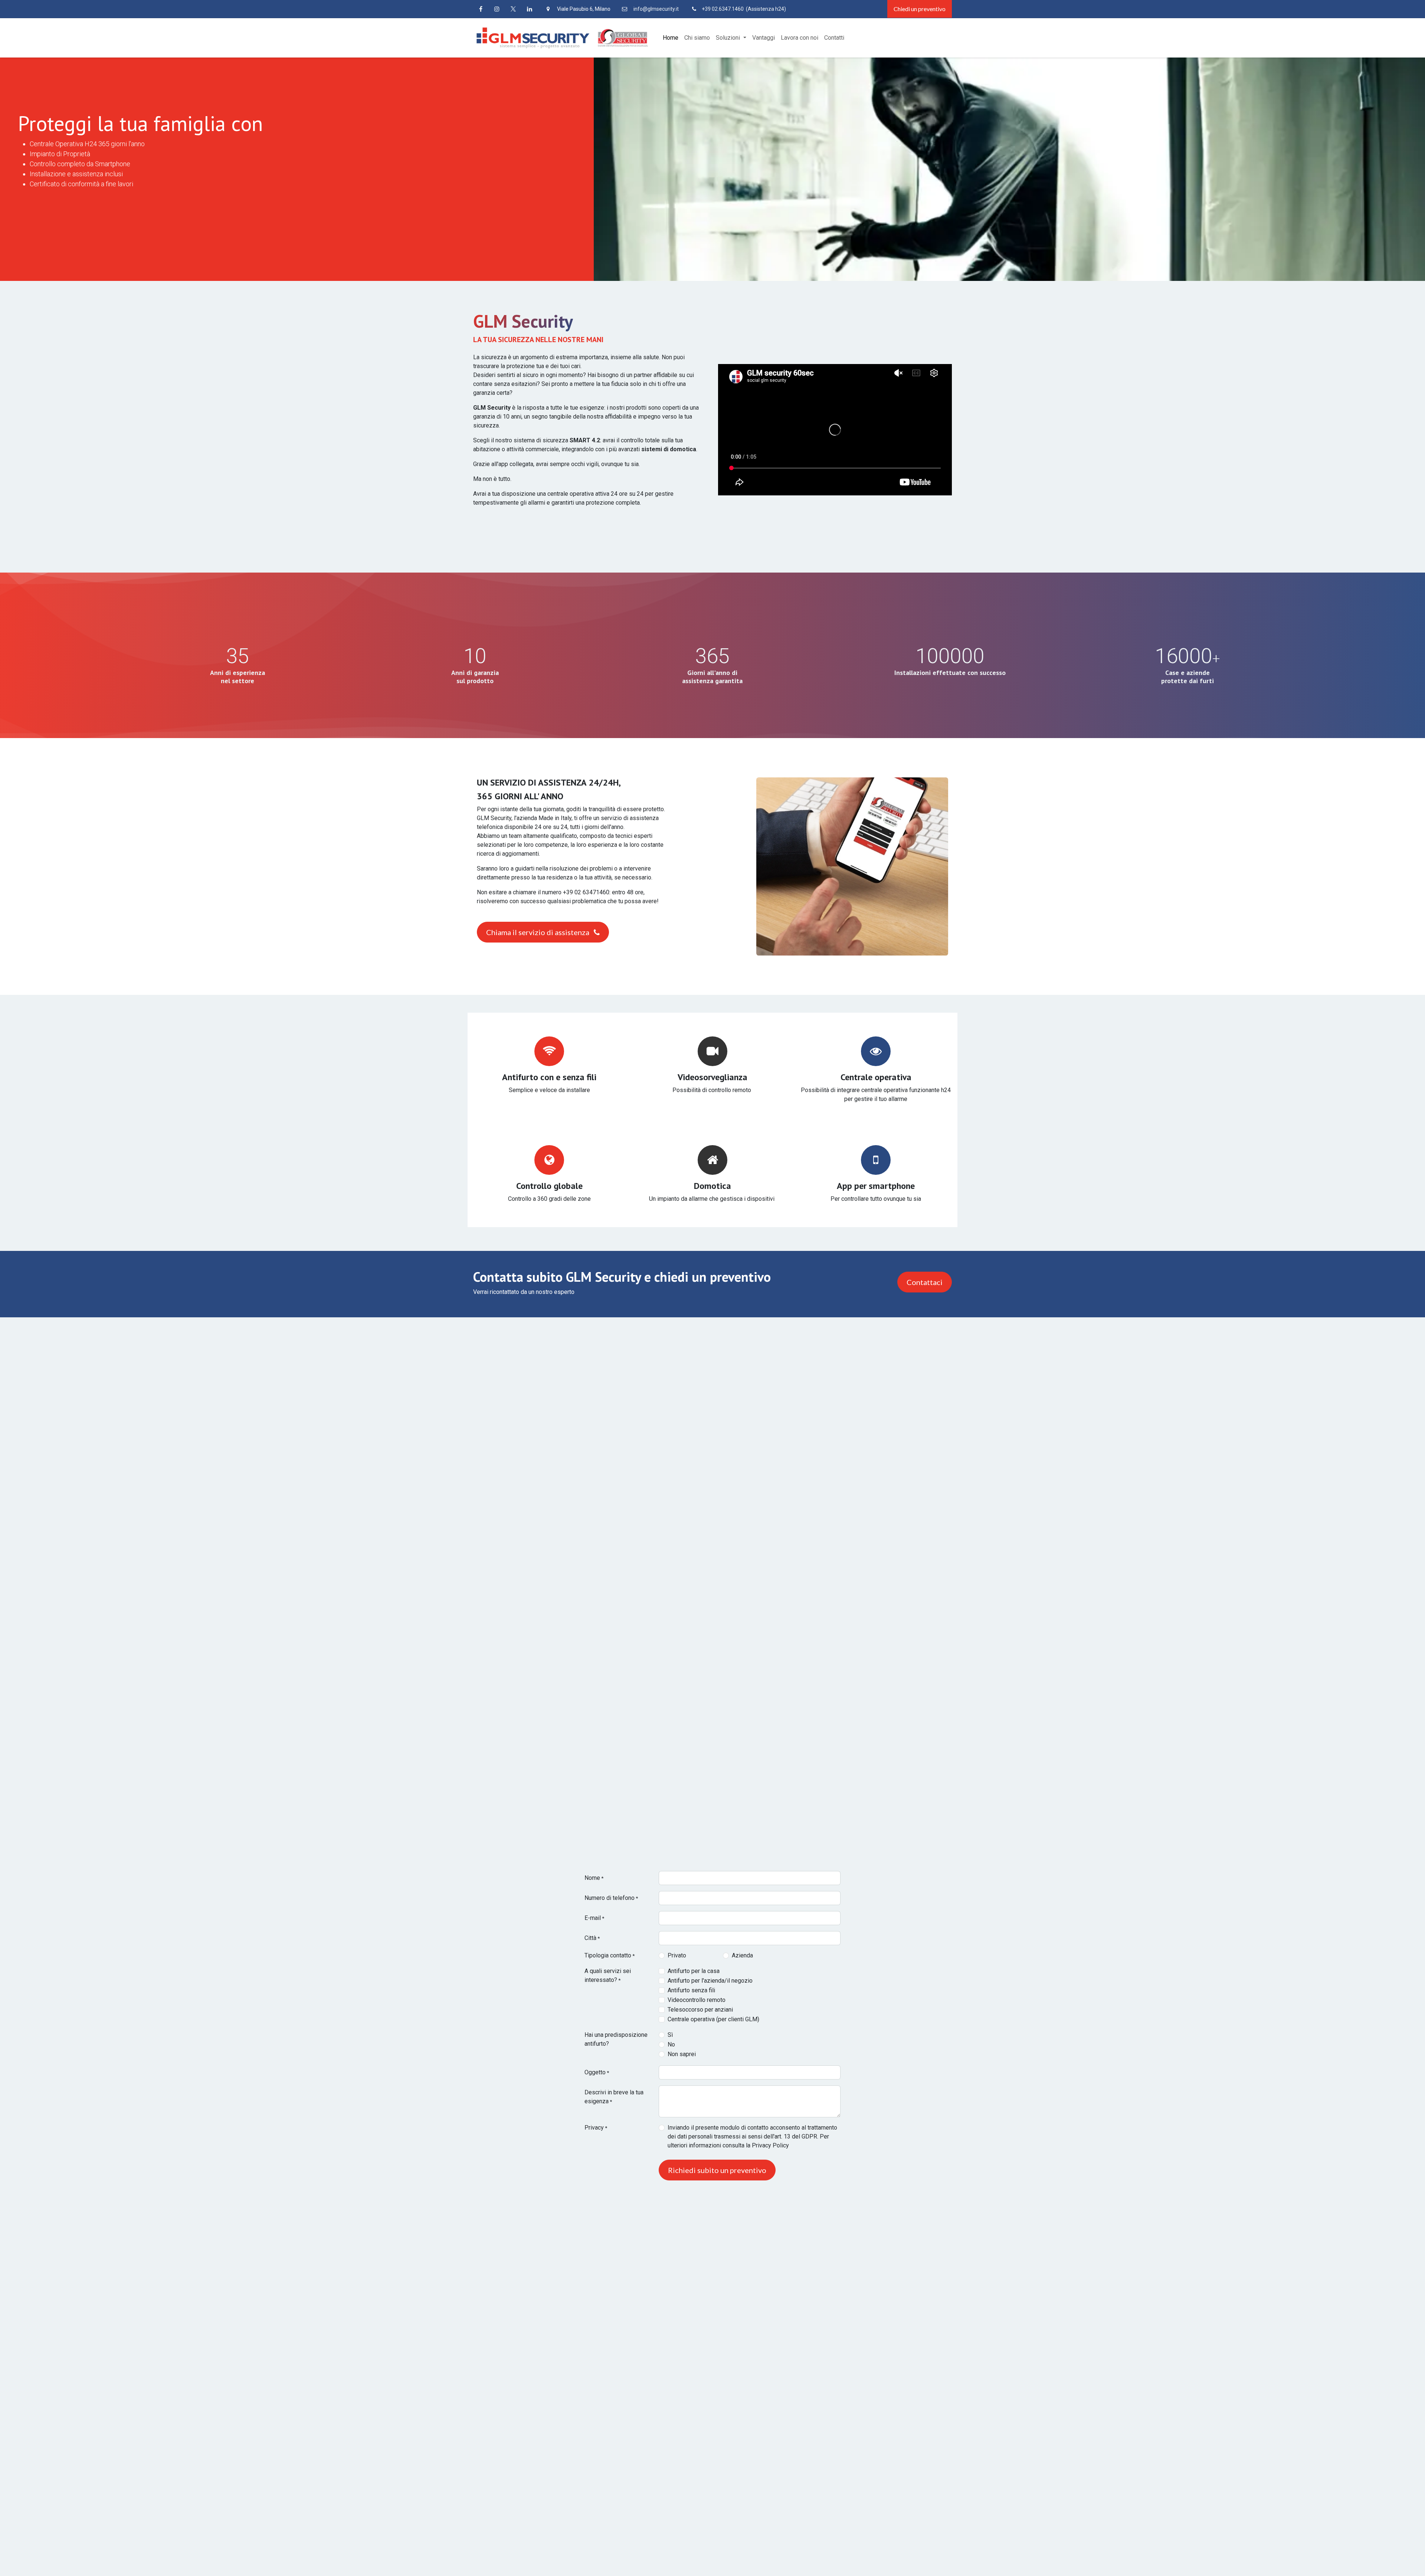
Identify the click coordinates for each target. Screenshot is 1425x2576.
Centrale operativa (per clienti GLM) (713, 2019)
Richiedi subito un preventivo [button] (717, 2170)
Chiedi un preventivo (920, 9)
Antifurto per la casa (694, 1971)
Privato (677, 1955)
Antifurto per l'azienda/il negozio (710, 1981)
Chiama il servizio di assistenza (538, 932)
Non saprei (682, 2054)
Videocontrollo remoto (697, 2000)
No (671, 2044)
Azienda (742, 1955)
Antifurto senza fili (691, 1990)
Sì (670, 2035)
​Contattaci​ (925, 1282)
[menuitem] (671, 38)
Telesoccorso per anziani (700, 2010)
